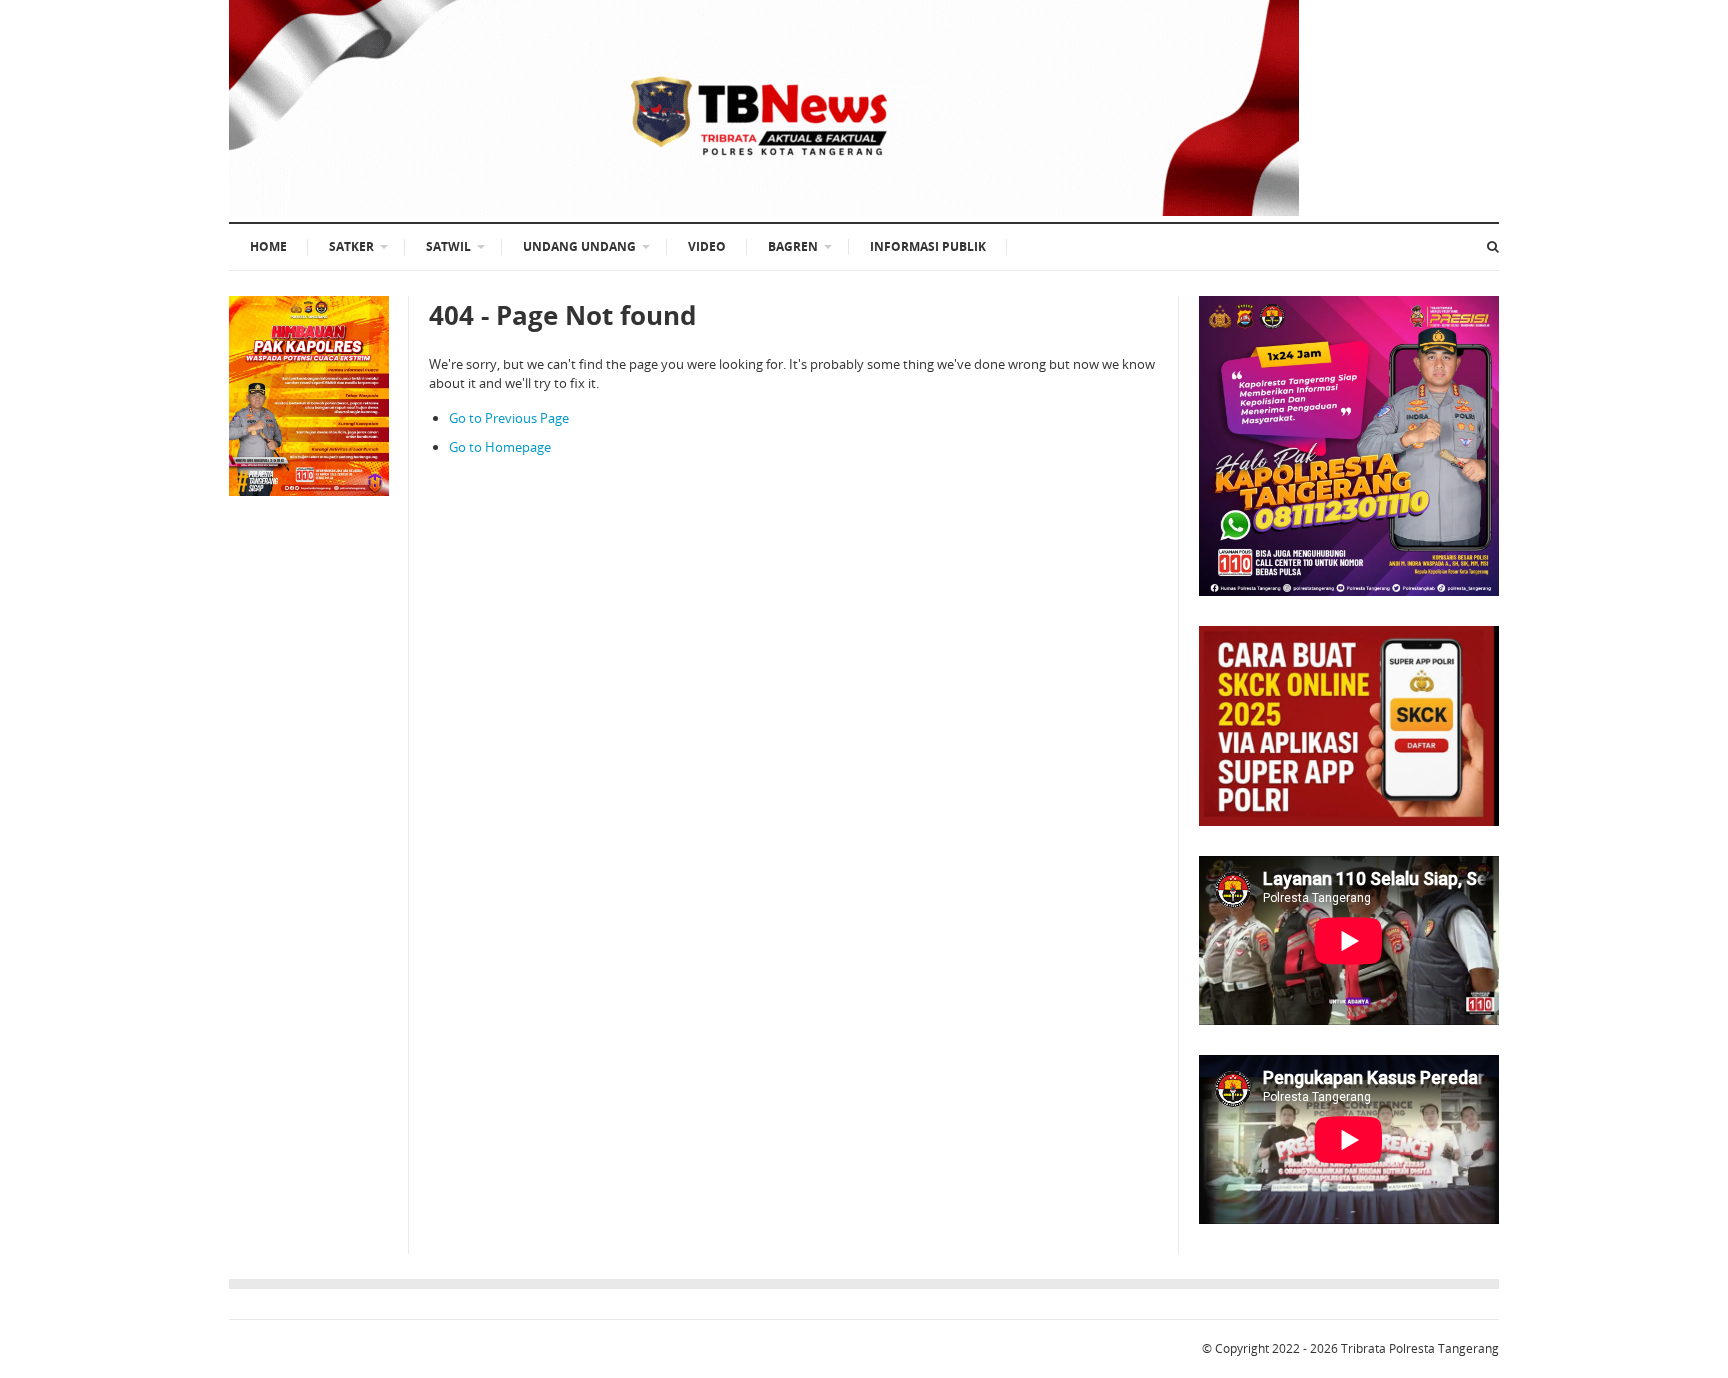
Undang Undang (579, 246)
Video (707, 246)
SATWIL (448, 246)
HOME (268, 246)
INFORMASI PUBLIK (928, 246)
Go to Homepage (500, 447)
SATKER (351, 246)
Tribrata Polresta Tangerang (1420, 1348)
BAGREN (793, 246)
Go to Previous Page (509, 418)
